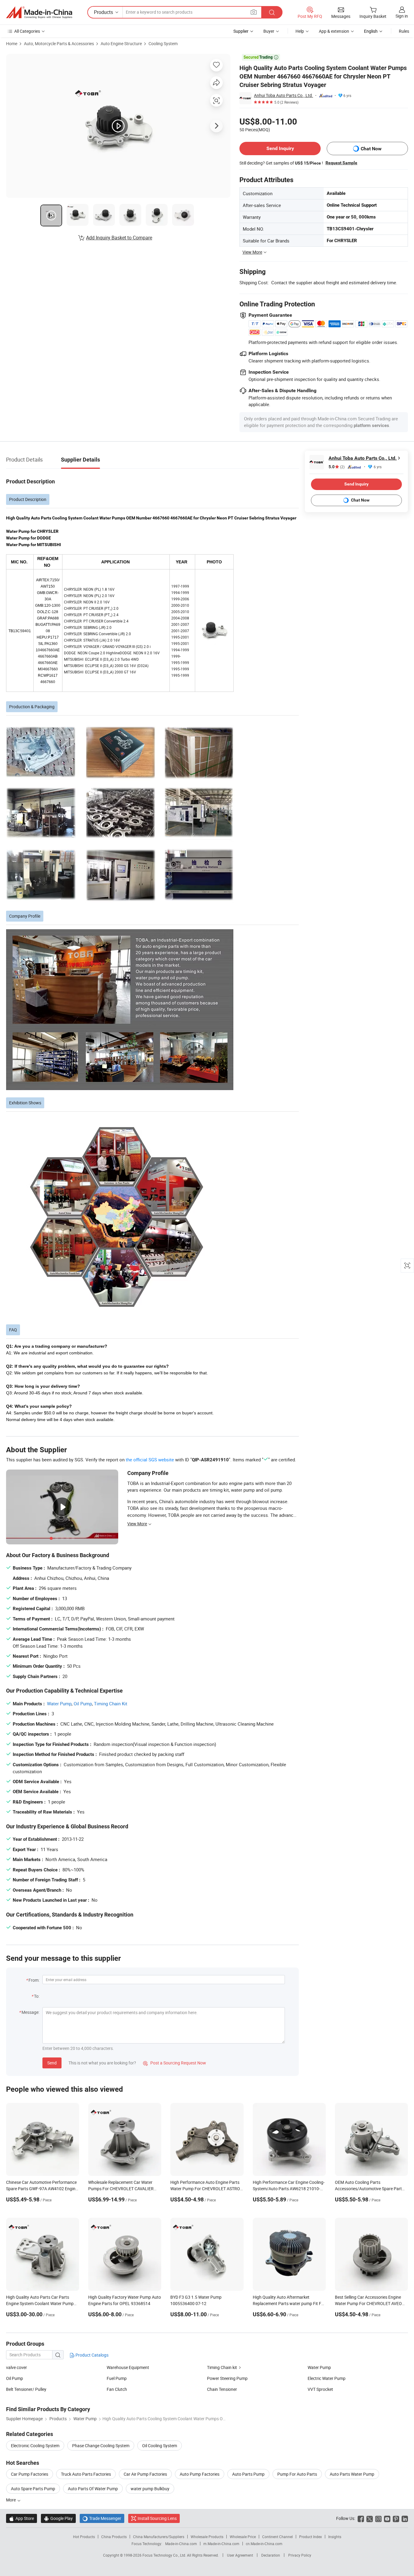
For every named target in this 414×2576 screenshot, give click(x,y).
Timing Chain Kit (111, 1703)
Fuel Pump (117, 2378)
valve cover (17, 2367)
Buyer (269, 31)
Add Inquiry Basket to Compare (119, 238)
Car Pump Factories (30, 2474)
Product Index (310, 2537)
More (11, 2500)
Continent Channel (277, 2537)
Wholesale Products (207, 2537)
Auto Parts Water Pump (352, 2474)
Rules (404, 31)
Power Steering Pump (227, 2378)
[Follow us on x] (370, 2518)
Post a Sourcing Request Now (175, 2063)
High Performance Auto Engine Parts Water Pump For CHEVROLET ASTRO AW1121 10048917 (205, 2189)
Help (300, 31)
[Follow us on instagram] (378, 2518)
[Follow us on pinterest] (396, 2518)
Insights (335, 2537)
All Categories (27, 31)
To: (37, 1996)
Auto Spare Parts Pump (33, 2489)
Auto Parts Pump (248, 2474)
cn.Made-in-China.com (264, 2544)
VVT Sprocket (320, 2389)
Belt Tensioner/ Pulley (26, 2389)
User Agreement (240, 2555)
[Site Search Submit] (272, 12)
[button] (254, 12)
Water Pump (59, 1703)
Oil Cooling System (160, 2446)
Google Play (58, 2518)
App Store (22, 2518)
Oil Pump (83, 1703)
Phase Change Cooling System (101, 2446)
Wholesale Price (243, 2537)
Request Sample (341, 163)
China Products (114, 2537)
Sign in (402, 16)
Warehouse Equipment (128, 2367)
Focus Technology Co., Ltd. (165, 2555)
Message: (30, 2012)
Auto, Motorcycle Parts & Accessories (59, 43)
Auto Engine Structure (121, 43)
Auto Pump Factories (200, 2474)
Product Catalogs (92, 2355)
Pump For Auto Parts (297, 2474)
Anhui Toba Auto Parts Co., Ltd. (284, 95)
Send (52, 2063)
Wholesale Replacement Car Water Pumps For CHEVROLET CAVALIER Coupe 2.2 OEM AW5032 (121, 2189)
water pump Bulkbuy (150, 2489)
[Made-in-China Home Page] (39, 12)
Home (12, 43)
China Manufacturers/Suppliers (159, 2537)
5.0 (337, 467)
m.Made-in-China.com (221, 2544)
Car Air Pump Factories (145, 2474)
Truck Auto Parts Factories (86, 2474)
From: (34, 1980)
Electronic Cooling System (35, 2446)
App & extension (334, 31)
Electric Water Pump (327, 2378)
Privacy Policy (300, 2555)
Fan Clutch (117, 2389)
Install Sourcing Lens (157, 2518)
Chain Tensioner (222, 2389)
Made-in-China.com (181, 2544)
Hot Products (84, 2537)
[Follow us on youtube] (387, 2518)
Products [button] (103, 12)
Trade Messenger (102, 2518)
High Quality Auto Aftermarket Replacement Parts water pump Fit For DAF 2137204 (289, 2303)
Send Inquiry (280, 148)
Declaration (271, 2555)
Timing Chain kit (222, 2367)
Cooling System (163, 43)
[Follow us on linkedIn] (405, 2518)
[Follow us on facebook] (361, 2518)
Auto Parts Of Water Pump (93, 2489)
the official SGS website (150, 1460)
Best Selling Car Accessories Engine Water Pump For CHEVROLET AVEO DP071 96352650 (368, 2303)
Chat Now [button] (371, 149)
